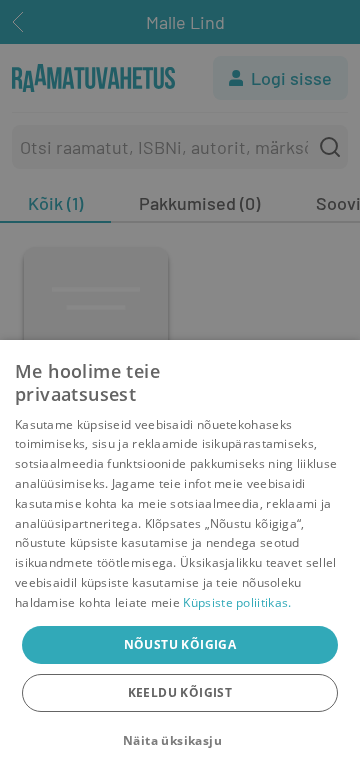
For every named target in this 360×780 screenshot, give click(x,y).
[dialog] (180, 560)
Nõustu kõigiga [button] (180, 644)
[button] (180, 741)
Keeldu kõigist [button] (180, 692)
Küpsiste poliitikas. (237, 602)
